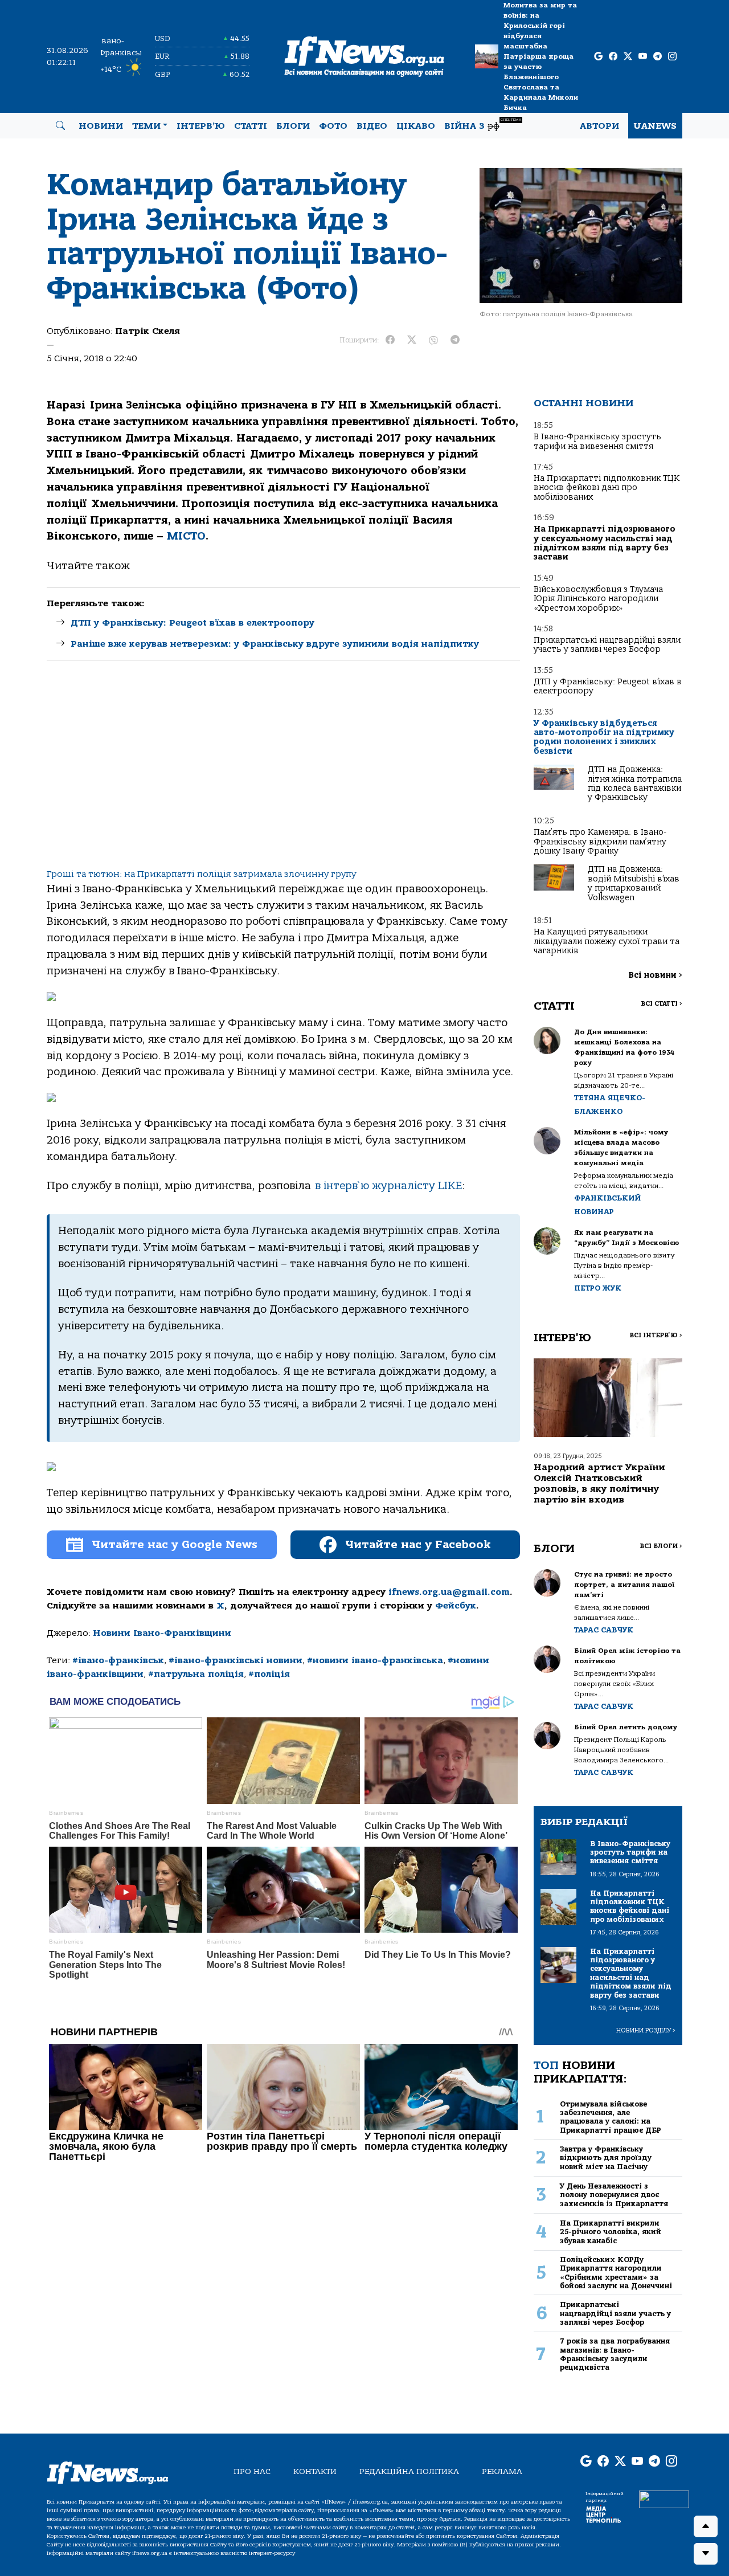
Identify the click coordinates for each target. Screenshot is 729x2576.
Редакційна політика (409, 2471)
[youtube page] (643, 57)
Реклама (502, 2471)
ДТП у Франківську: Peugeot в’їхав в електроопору (193, 623)
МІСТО (186, 536)
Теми (146, 126)
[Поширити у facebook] (390, 340)
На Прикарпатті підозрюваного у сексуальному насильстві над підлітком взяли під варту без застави (605, 543)
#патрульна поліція (196, 1674)
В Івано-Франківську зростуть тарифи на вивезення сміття (597, 441)
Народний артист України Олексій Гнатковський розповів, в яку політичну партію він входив (599, 1484)
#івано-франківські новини (236, 1660)
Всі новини (655, 975)
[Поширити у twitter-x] (412, 340)
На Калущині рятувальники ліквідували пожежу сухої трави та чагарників (607, 941)
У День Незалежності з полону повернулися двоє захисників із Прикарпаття (614, 2195)
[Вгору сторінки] (706, 2526)
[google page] (598, 57)
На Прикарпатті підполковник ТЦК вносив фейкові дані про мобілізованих (607, 488)
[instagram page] (672, 57)
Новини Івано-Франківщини (162, 1633)
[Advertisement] (283, 774)
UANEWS (655, 126)
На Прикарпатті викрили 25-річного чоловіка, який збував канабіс (611, 2232)
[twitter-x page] (628, 57)
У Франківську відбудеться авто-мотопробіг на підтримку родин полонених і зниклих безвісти (604, 737)
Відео (372, 126)
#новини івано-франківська (375, 1660)
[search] (60, 126)
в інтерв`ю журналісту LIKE (388, 1186)
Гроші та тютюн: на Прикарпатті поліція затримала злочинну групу (201, 874)
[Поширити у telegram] (455, 340)
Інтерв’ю (201, 126)
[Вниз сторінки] (706, 2554)
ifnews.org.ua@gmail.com (449, 1592)
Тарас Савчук (604, 1630)
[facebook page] (613, 57)
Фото (333, 126)
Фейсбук (456, 1606)
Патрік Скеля (148, 331)
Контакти (315, 2471)
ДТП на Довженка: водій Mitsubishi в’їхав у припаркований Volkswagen (634, 883)
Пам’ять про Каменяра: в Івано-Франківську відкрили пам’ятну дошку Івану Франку (600, 842)
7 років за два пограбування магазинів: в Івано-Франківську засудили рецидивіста (615, 2354)
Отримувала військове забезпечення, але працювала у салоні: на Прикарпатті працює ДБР (611, 2117)
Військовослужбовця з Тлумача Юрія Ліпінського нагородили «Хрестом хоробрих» (598, 599)
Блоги (293, 126)
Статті (251, 126)
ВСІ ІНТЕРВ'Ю (656, 1335)
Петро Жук (598, 1288)
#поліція (269, 1674)
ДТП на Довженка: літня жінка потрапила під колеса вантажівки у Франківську (635, 783)
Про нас (252, 2471)
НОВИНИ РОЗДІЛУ (646, 2030)
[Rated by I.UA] (664, 2499)
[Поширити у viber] (433, 340)
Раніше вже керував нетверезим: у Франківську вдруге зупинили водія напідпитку (275, 644)
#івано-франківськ (118, 1660)
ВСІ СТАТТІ (662, 1004)
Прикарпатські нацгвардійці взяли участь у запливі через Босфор (607, 645)
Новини (101, 126)
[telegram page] (658, 57)
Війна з (483, 124)
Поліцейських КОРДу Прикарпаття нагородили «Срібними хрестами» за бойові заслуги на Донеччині (616, 2273)
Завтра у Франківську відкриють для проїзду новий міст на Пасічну (606, 2158)
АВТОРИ (599, 126)
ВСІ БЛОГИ (661, 1546)
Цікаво (416, 126)
